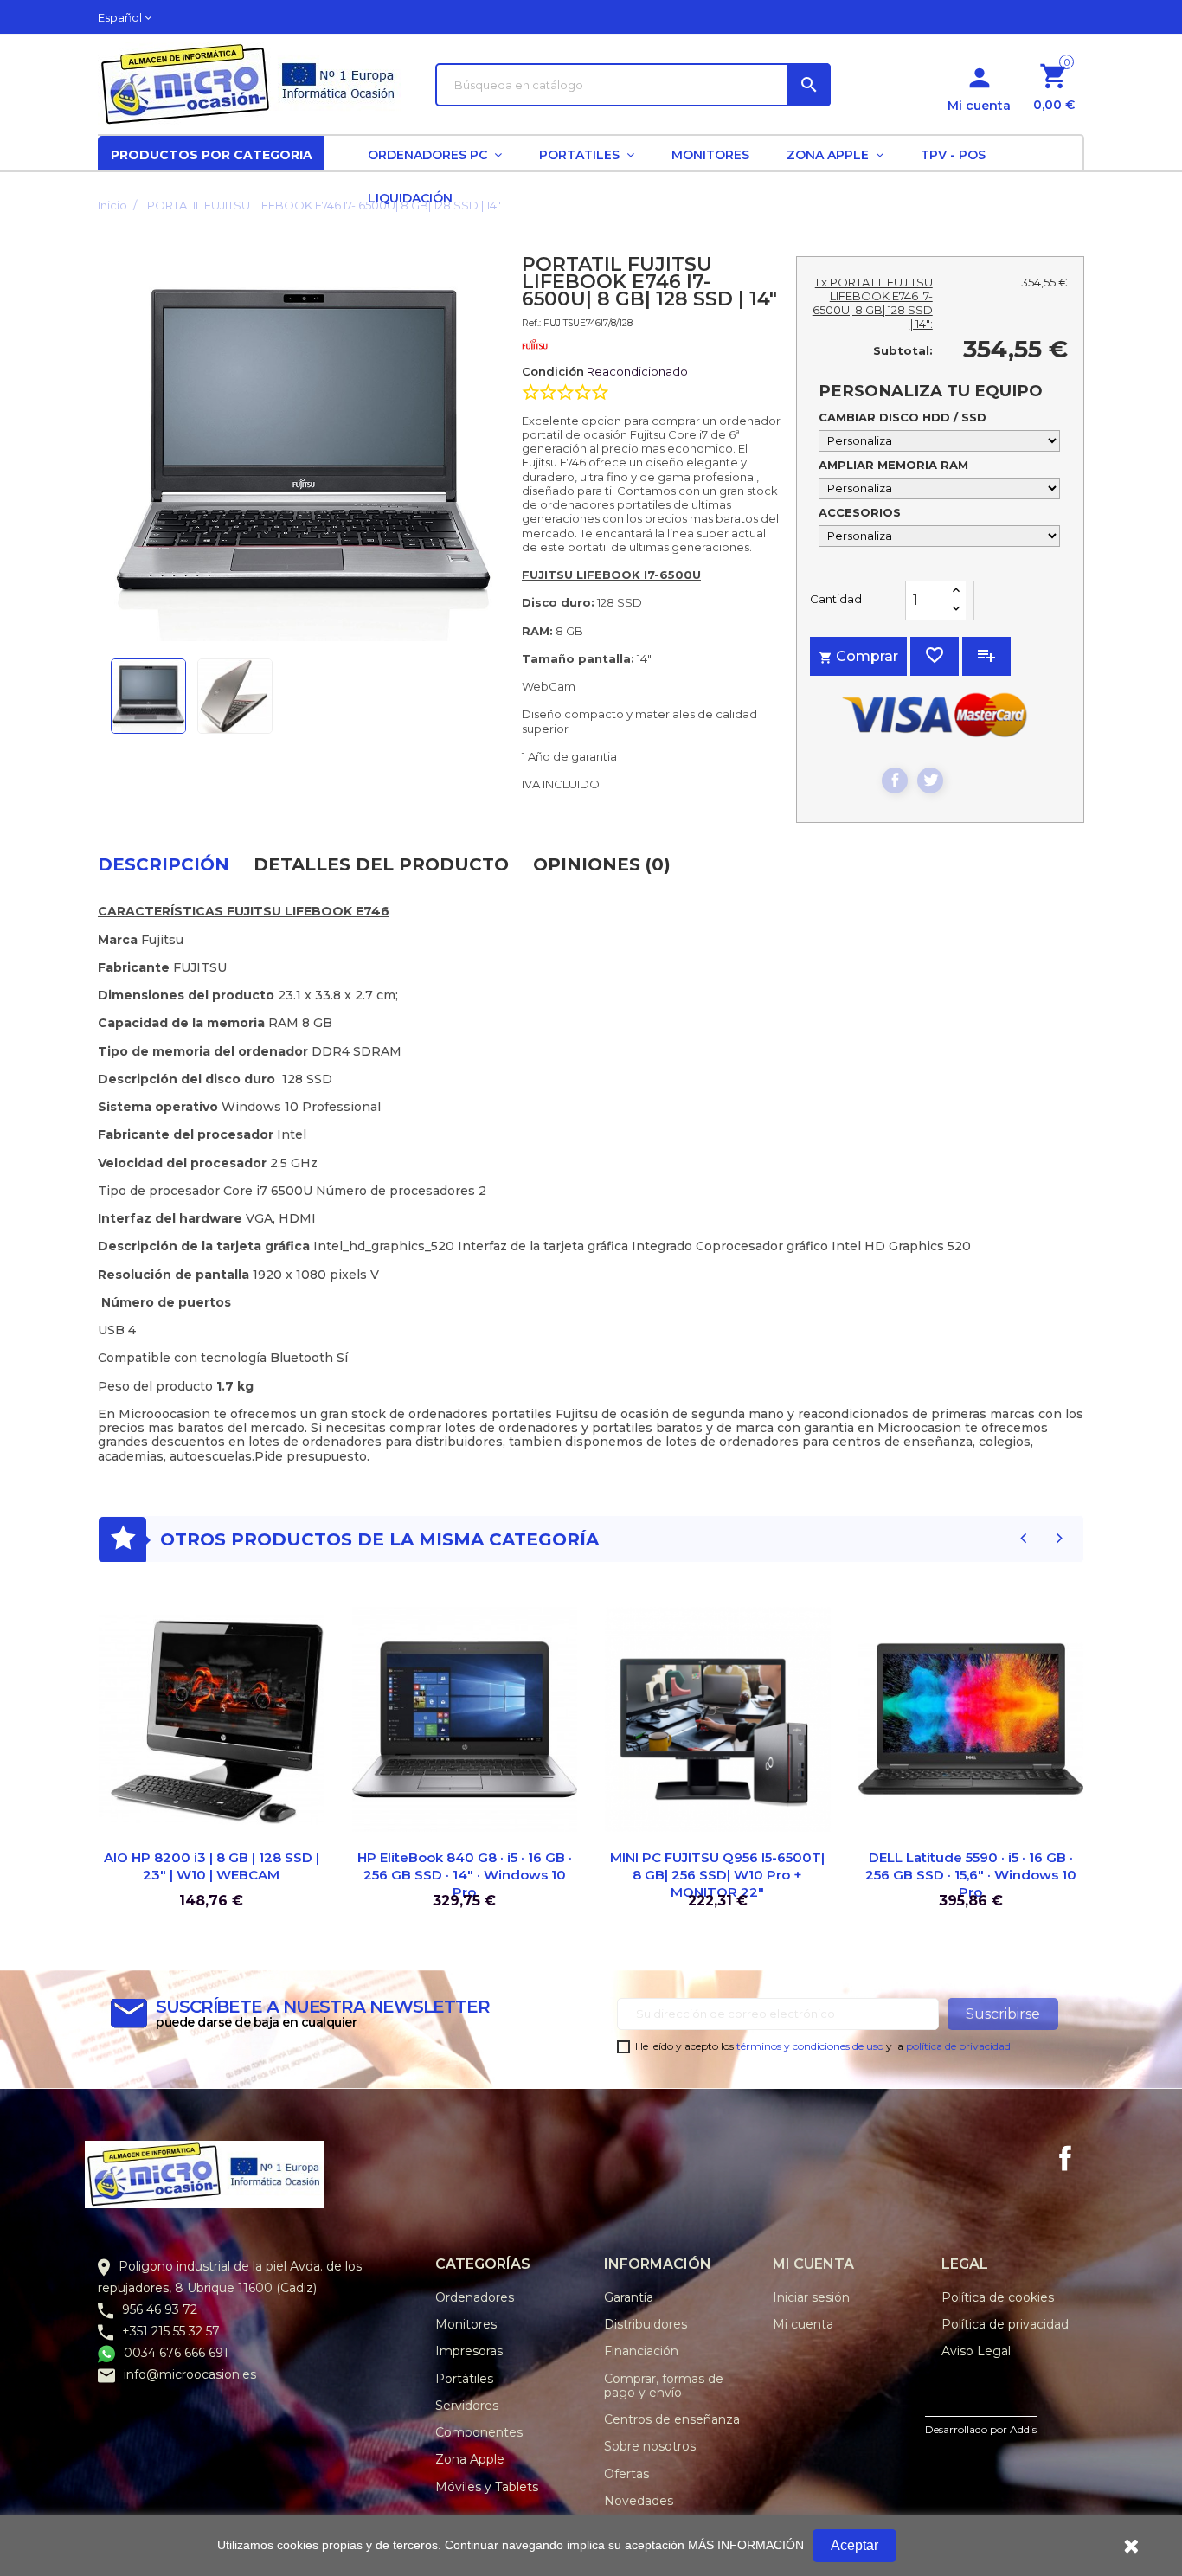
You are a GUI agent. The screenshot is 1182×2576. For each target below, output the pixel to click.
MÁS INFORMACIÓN (746, 2545)
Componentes (479, 2432)
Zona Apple (470, 2459)
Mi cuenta (803, 2324)
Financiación (641, 2351)
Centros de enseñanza (672, 2419)
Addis (1023, 2429)
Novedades (639, 2501)
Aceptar (854, 2545)
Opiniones (602, 864)
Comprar (858, 656)
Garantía (629, 2297)
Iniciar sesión (811, 2297)
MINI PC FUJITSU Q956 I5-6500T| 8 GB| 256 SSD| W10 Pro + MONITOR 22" (717, 1875)
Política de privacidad (1005, 2324)
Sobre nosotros (650, 2446)
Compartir (895, 781)
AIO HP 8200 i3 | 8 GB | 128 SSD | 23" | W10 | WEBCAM (212, 1866)
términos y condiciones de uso (810, 2046)
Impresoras (469, 2351)
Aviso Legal (976, 2351)
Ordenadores (475, 2297)
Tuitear (930, 781)
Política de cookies (998, 2297)
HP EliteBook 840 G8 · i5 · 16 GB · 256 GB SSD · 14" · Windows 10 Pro (465, 1875)
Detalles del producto (381, 864)
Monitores (466, 2324)
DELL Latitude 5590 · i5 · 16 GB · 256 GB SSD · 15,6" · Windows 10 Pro (971, 1875)
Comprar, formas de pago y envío (664, 2386)
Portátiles (464, 2379)
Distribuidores (646, 2324)
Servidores (467, 2406)
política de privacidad (958, 2046)
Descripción (164, 864)
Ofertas (626, 2474)
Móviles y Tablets (487, 2487)
